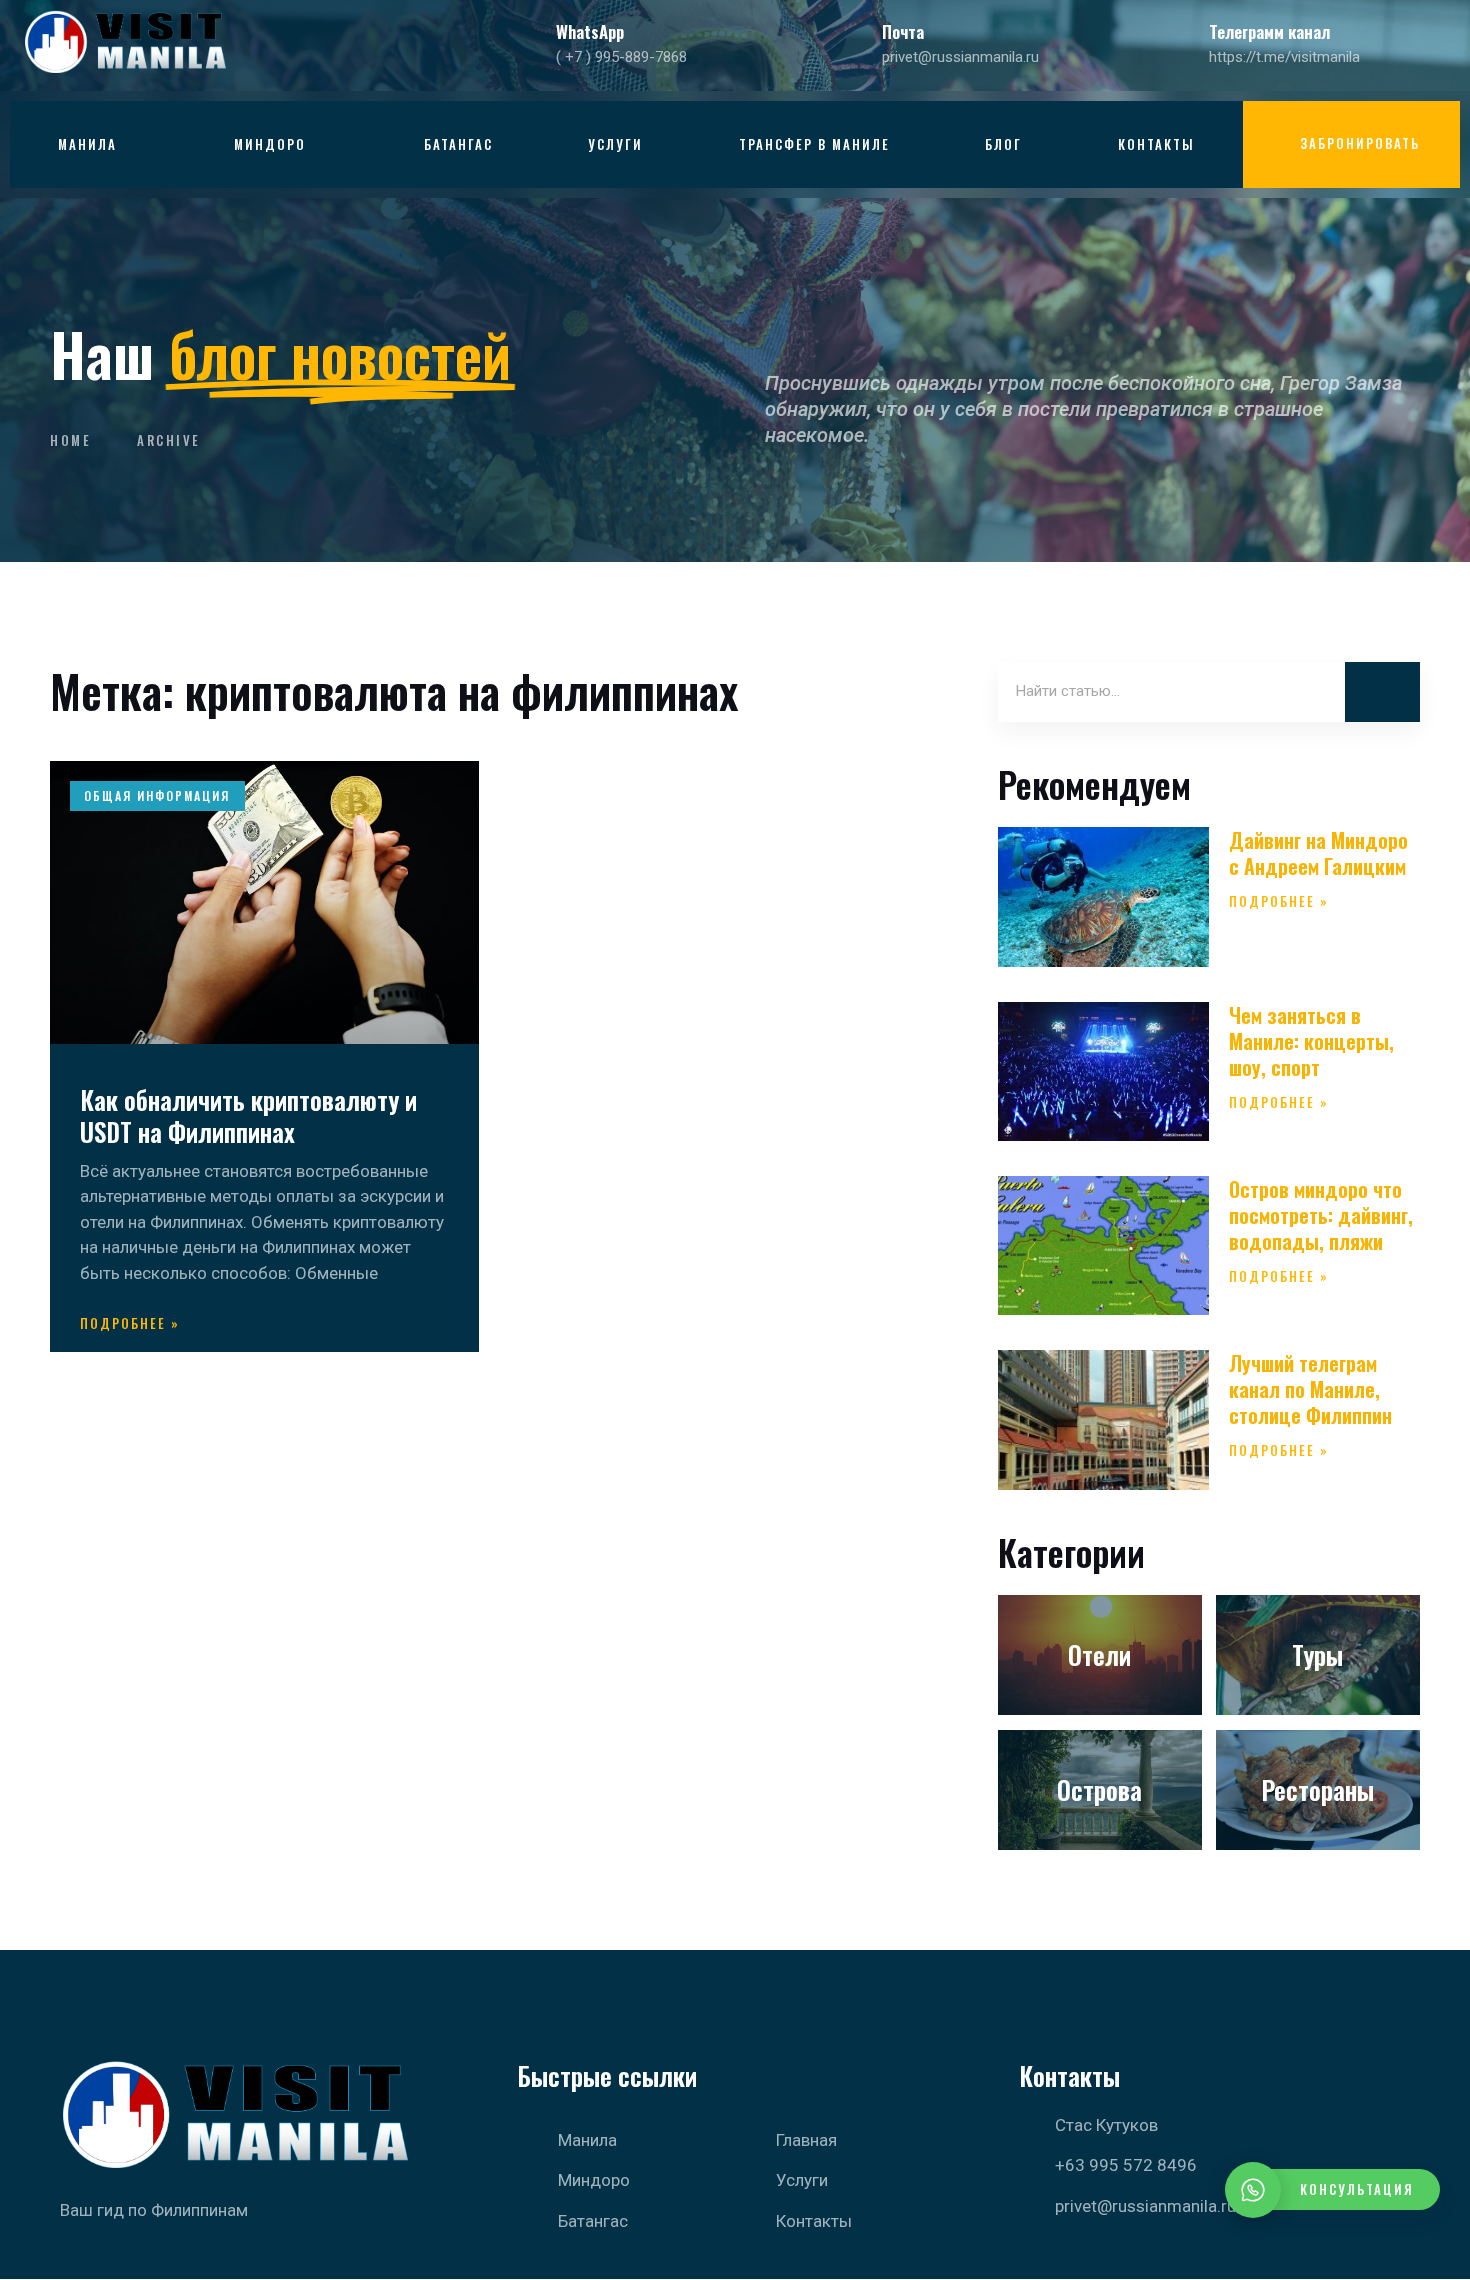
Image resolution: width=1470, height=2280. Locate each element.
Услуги (615, 144)
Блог (1003, 144)
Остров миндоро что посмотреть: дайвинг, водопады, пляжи (1321, 1215)
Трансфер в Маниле (814, 144)
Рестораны (1317, 1789)
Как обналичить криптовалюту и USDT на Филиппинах (248, 1116)
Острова (1099, 1789)
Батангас (458, 144)
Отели (1099, 1654)
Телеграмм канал (1269, 31)
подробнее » (130, 1323)
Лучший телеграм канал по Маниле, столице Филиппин (1310, 1389)
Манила (87, 144)
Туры (1317, 1654)
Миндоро (270, 144)
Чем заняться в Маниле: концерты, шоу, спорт (1311, 1041)
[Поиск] (1382, 692)
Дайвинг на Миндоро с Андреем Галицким (1318, 853)
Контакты (1156, 144)
